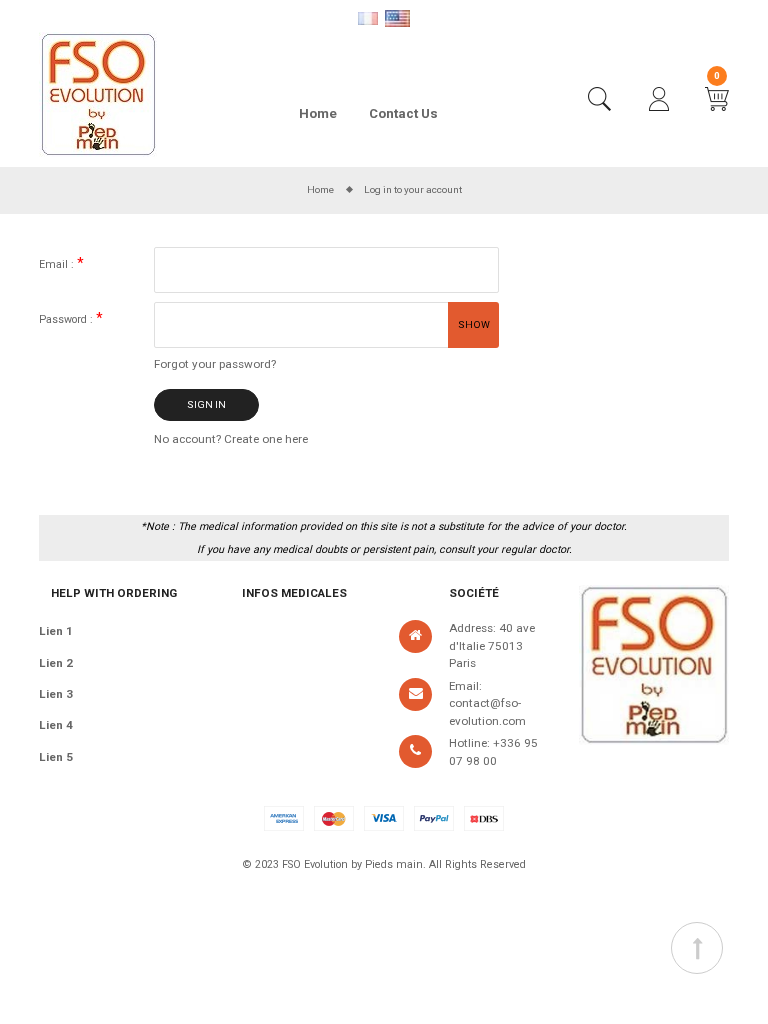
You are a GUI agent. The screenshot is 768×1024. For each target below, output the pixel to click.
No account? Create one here (231, 439)
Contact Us (403, 113)
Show (474, 324)
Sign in (206, 404)
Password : (67, 319)
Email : (58, 264)
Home (318, 113)
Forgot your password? (215, 364)
